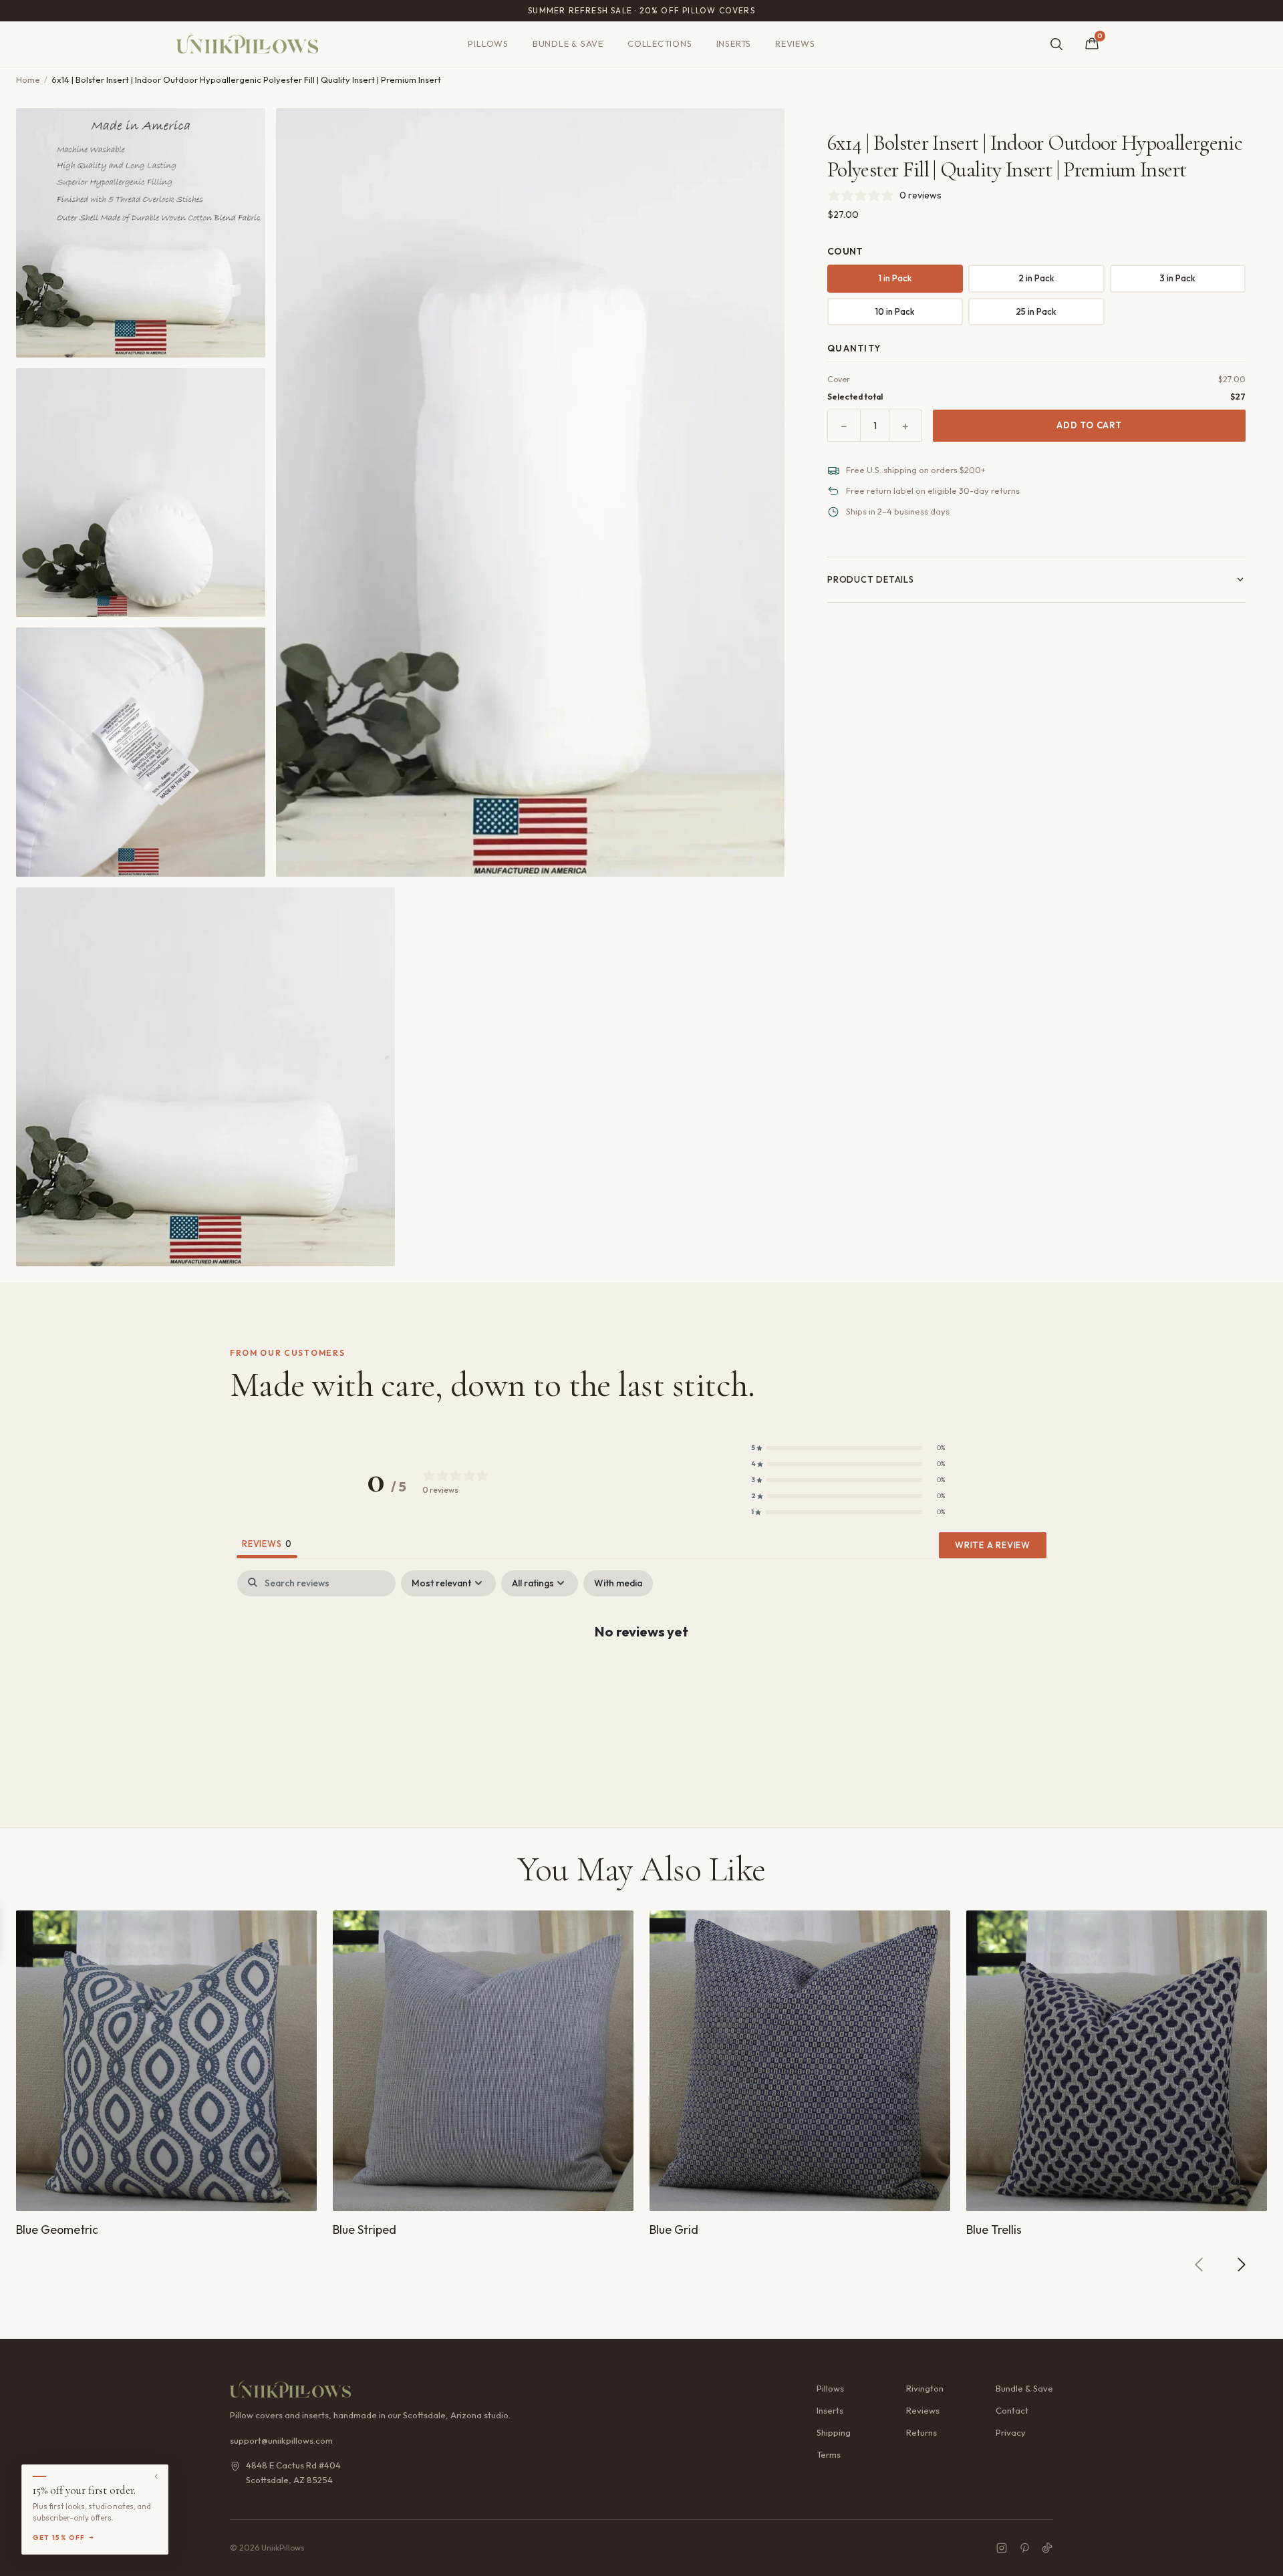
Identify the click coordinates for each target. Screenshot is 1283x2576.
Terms (829, 2454)
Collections (660, 43)
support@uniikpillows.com (281, 2440)
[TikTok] (1047, 2548)
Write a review (993, 1545)
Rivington (925, 2388)
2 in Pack (1036, 278)
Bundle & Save (568, 43)
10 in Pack (895, 311)
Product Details (871, 579)
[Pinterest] (1024, 2548)
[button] (848, 1448)
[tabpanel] (641, 1674)
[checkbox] (618, 1583)
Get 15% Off (59, 2538)
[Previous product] (1199, 2265)
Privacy (1011, 2432)
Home (28, 80)
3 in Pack (1177, 278)
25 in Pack (1036, 311)
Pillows (488, 43)
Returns (921, 2432)
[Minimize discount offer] (156, 2476)
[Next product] (1241, 2265)
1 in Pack (895, 278)
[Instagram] (1002, 2548)
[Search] (1056, 44)
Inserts (734, 43)
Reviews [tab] (267, 1544)
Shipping (834, 2432)
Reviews (795, 43)
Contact (1012, 2410)
